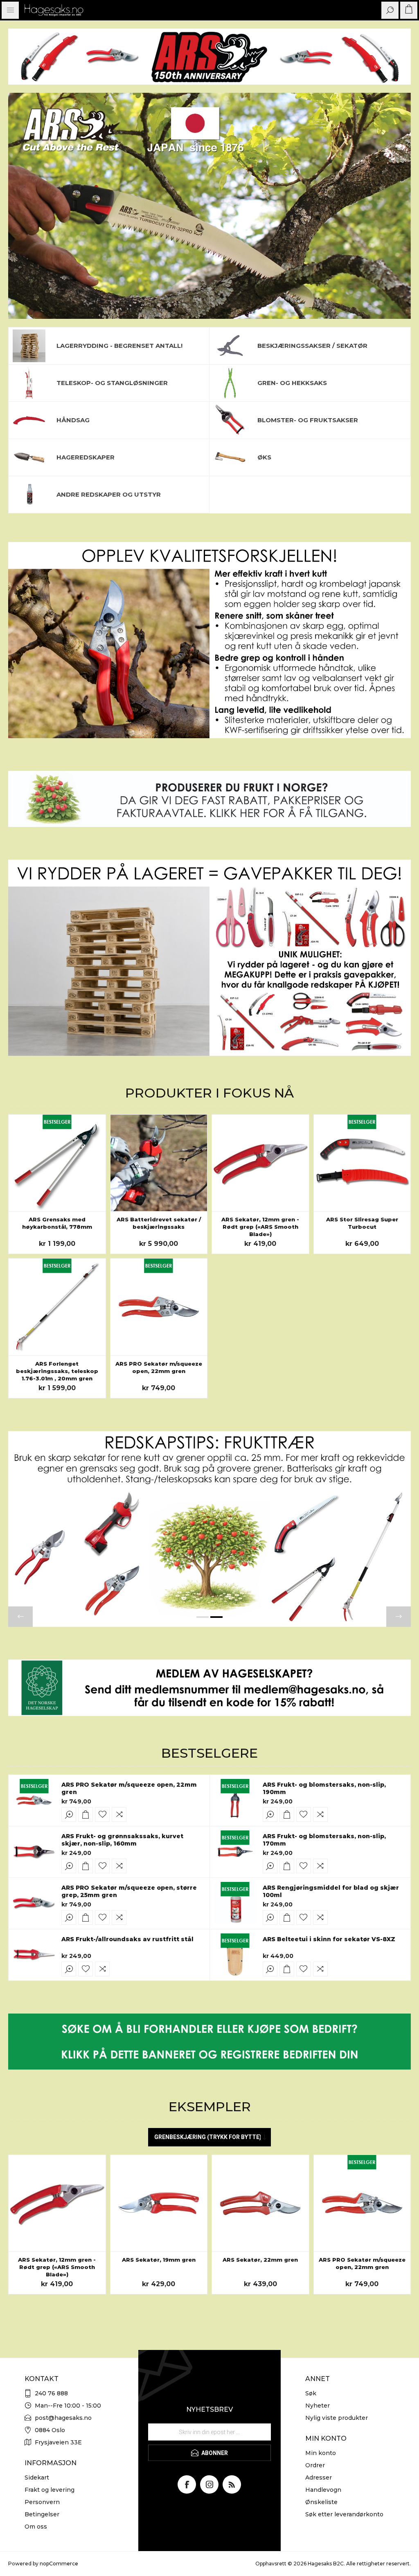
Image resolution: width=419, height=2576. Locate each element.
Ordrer (315, 2465)
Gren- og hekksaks (292, 383)
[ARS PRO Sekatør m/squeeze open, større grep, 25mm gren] (34, 1903)
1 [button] (203, 1617)
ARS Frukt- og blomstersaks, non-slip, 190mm (324, 1788)
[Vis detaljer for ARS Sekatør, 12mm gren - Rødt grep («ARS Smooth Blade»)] (260, 1163)
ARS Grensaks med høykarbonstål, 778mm (57, 1223)
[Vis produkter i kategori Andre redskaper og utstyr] (29, 495)
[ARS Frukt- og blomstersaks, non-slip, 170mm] (235, 1852)
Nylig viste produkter (337, 2418)
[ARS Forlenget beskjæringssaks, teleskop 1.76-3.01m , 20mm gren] (57, 1307)
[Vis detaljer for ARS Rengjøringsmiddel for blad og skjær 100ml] (235, 1903)
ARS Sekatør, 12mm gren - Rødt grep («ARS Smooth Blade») (260, 1227)
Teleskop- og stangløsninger (112, 383)
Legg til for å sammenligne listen (119, 1814)
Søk (311, 2393)
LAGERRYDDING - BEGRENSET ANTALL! (119, 346)
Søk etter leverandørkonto (344, 2514)
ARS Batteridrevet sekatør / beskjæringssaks (159, 1223)
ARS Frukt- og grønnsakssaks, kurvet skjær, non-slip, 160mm (122, 1840)
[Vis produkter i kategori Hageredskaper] (29, 457)
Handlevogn (323, 2490)
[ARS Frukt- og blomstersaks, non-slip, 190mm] (235, 1800)
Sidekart (37, 2477)
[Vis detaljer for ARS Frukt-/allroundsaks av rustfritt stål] (34, 1955)
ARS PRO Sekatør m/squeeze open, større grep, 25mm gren (129, 1891)
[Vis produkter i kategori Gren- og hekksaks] (230, 383)
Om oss (36, 2527)
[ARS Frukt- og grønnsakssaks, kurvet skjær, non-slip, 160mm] (34, 1852)
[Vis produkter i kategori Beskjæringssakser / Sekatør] (230, 346)
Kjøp (86, 1814)
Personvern (42, 2502)
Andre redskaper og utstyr (109, 494)
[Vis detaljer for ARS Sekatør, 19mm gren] (159, 2203)
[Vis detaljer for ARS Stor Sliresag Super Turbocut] (362, 1163)
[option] (209, 206)
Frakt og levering (50, 2490)
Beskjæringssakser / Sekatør (312, 346)
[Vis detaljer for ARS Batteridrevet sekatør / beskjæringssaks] (159, 1163)
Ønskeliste (321, 2502)
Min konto (321, 2453)
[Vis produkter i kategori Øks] (230, 457)
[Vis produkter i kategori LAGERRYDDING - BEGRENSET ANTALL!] (29, 346)
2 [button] (216, 1617)
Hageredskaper (86, 457)
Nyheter (318, 2406)
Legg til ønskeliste (102, 1814)
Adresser (319, 2477)
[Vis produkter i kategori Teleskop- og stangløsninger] (29, 383)
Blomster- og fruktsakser (308, 420)
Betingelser (42, 2514)
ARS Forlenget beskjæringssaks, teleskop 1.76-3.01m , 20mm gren (57, 1371)
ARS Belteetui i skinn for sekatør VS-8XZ (329, 1939)
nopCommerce (59, 2564)
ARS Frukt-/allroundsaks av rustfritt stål (127, 1939)
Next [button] (399, 1617)
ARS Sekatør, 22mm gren (260, 2260)
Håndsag (73, 420)
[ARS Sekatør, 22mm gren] (260, 2203)
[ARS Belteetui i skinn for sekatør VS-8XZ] (235, 1955)
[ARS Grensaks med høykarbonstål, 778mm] (57, 1163)
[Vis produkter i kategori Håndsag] (29, 420)
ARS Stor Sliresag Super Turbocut (362, 1223)
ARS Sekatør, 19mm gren (159, 2260)
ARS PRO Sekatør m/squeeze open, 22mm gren (159, 1367)
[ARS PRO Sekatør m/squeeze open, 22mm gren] (159, 1307)
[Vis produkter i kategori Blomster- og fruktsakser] (230, 420)
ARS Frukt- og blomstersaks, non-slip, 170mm (324, 1840)
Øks (264, 457)
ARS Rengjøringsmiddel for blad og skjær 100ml (331, 1891)
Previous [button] (20, 1617)
